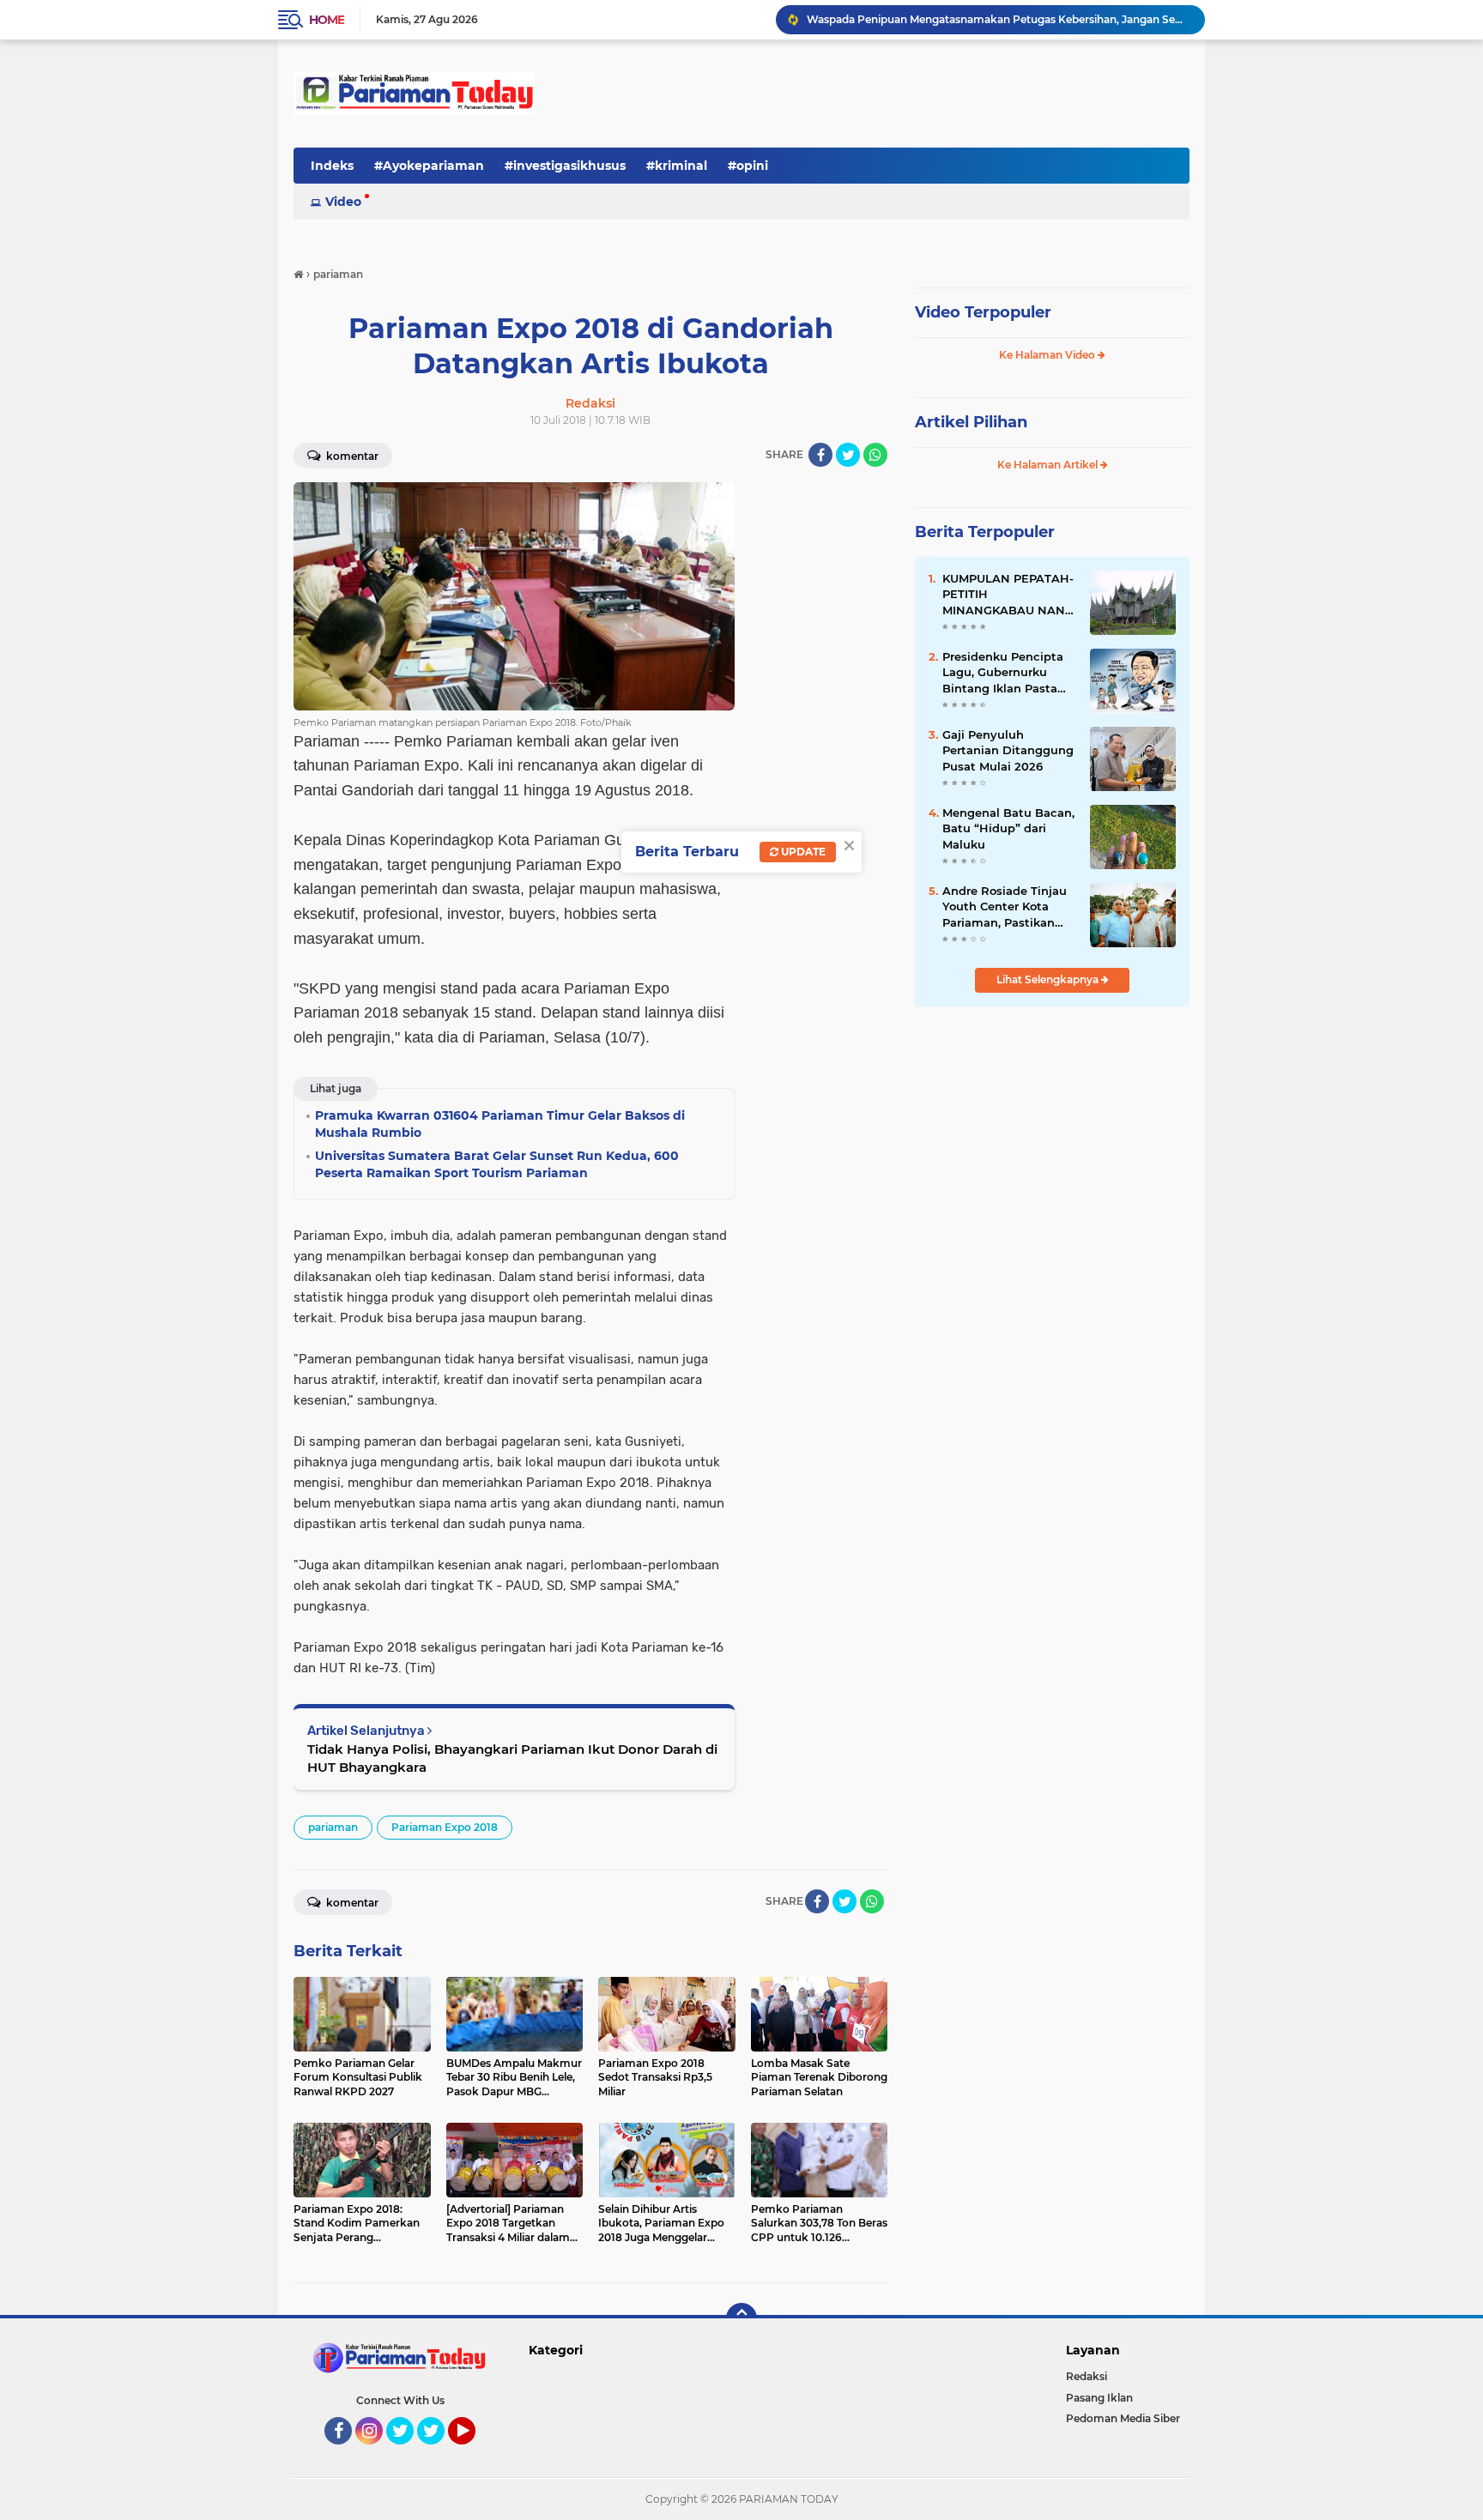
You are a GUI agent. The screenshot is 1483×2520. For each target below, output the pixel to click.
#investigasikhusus (565, 166)
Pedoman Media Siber (1123, 2418)
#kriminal (677, 166)
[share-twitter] (848, 455)
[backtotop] (741, 2318)
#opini (748, 166)
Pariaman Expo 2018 (445, 1827)
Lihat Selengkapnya (1049, 979)
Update (802, 852)
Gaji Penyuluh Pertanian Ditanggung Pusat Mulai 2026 (1008, 750)
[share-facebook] (820, 455)
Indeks (332, 166)
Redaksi (1087, 2376)
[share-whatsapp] (875, 455)
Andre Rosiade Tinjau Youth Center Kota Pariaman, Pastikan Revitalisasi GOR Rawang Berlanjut (1005, 907)
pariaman (333, 1827)
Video (343, 202)
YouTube (473, 2452)
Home (327, 20)
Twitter (408, 2452)
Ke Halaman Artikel (1049, 465)
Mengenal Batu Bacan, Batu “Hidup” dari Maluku (1008, 828)
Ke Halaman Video (1048, 355)
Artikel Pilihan (971, 422)
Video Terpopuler (983, 312)
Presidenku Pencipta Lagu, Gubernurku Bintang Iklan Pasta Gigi (1003, 673)
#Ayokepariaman (429, 166)
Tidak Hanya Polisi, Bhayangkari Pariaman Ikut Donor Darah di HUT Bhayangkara (512, 1758)
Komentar (351, 456)
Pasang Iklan (1099, 2398)
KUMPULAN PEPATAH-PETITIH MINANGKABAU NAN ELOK (1008, 595)
